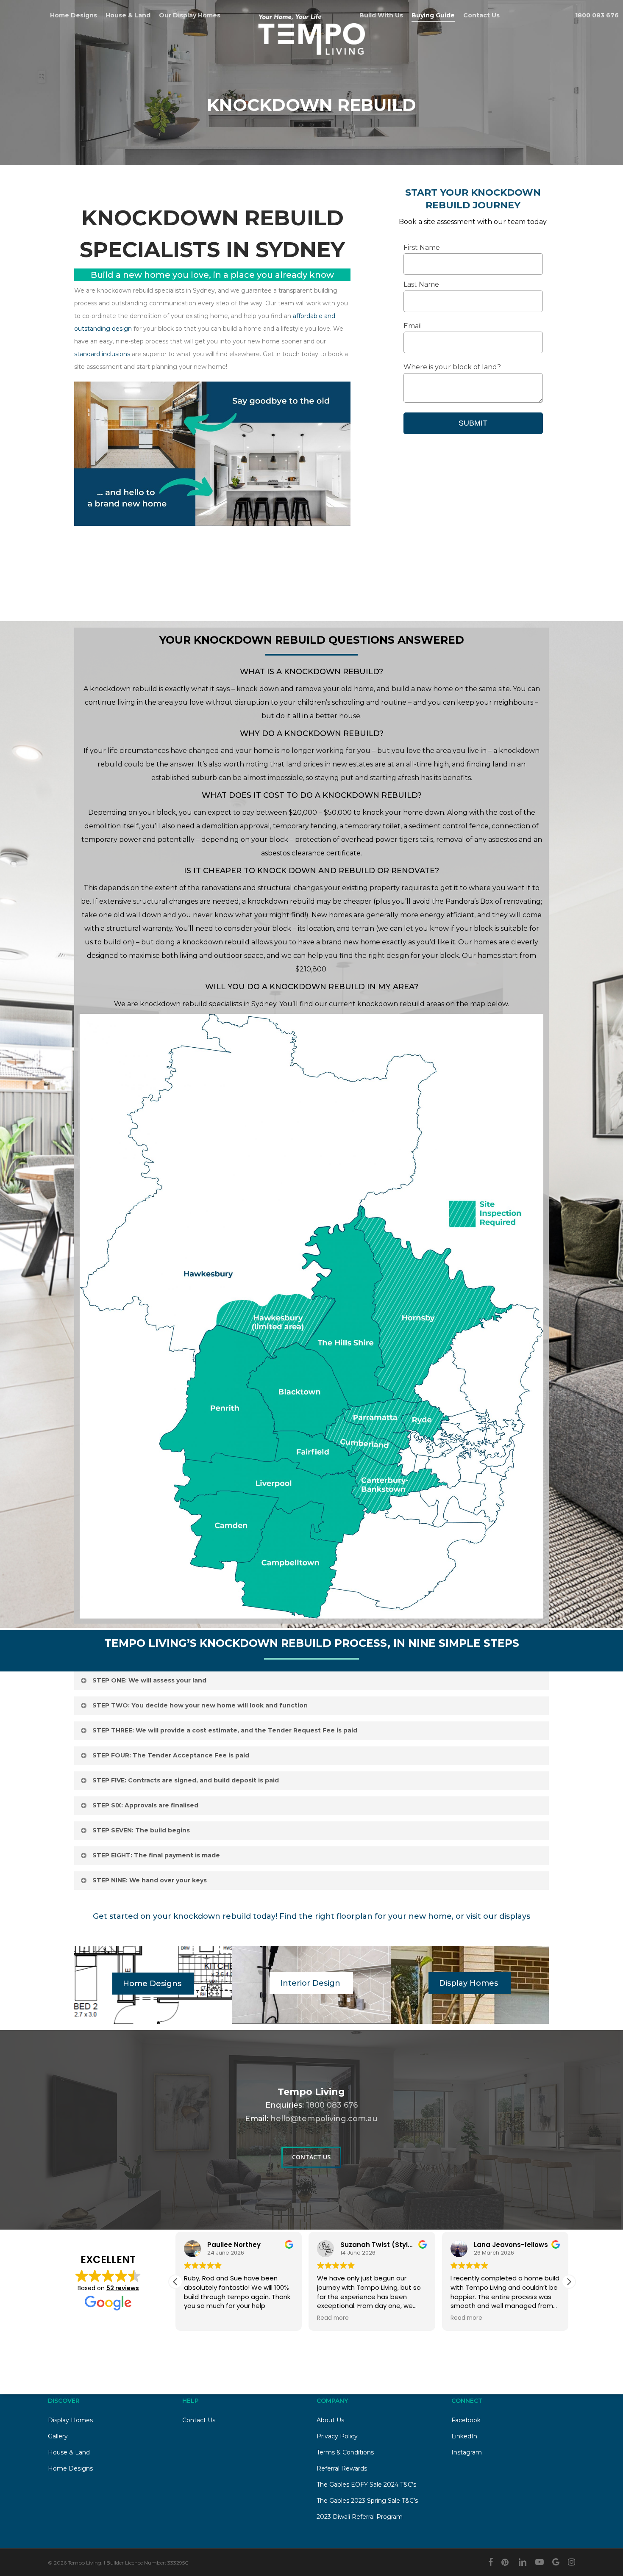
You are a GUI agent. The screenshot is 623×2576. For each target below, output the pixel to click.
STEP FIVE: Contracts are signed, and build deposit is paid (186, 1780)
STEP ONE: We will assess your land (149, 1680)
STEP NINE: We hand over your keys (150, 1880)
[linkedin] (523, 2562)
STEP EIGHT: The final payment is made (156, 1855)
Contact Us (199, 2420)
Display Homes (70, 2420)
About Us (330, 2420)
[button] (569, 2282)
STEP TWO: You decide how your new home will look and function (200, 1705)
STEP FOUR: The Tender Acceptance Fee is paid (171, 1755)
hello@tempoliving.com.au (324, 2119)
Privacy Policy (337, 2436)
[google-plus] (556, 2562)
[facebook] (491, 2562)
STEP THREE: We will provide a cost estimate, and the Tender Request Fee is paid (225, 1730)
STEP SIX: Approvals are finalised (145, 1805)
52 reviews (123, 2288)
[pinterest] (506, 2562)
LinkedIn (464, 2436)
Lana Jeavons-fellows (377, 2245)
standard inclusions (102, 354)
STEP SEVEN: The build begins (141, 1830)
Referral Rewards (342, 2468)
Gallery (58, 2436)
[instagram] (572, 2562)
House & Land (69, 2452)
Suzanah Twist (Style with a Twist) (266, 2245)
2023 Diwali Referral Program (360, 2517)
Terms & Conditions (345, 2452)
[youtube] (540, 2562)
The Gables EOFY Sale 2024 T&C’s (366, 2485)
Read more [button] (200, 2318)
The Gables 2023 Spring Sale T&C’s (367, 2501)
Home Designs (70, 2468)
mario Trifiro (494, 2245)
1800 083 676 (332, 2105)
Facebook (466, 2420)
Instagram (467, 2452)
